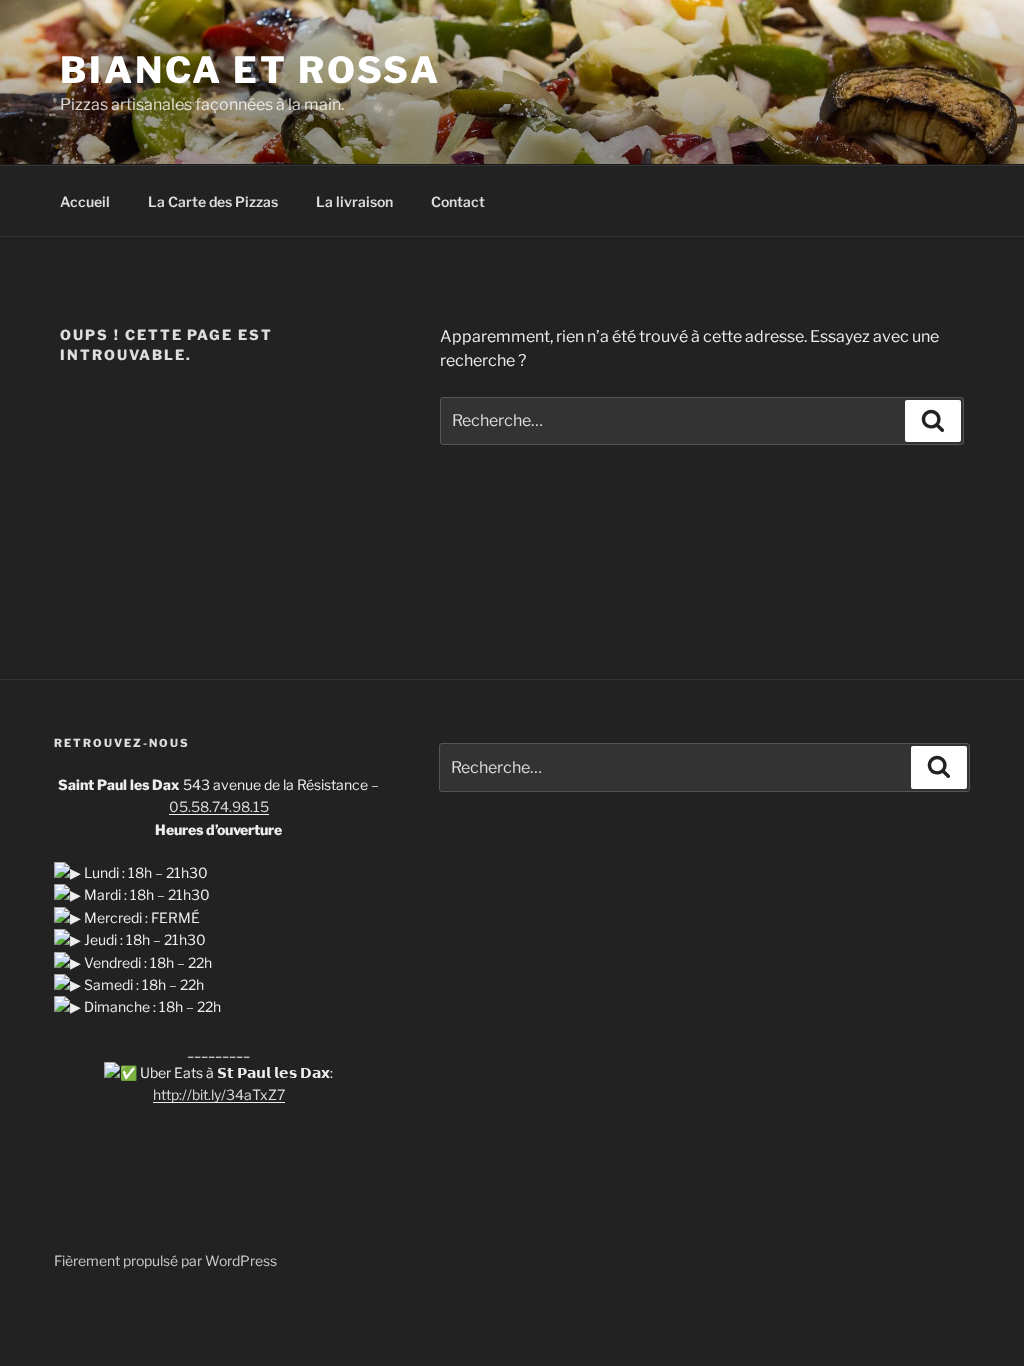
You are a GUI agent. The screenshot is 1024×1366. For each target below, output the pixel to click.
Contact (458, 201)
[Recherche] (933, 421)
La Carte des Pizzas (213, 201)
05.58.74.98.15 (219, 806)
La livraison (354, 201)
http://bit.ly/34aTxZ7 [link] (219, 1094)
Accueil (85, 201)
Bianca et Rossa (250, 70)
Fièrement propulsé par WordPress (165, 1260)
